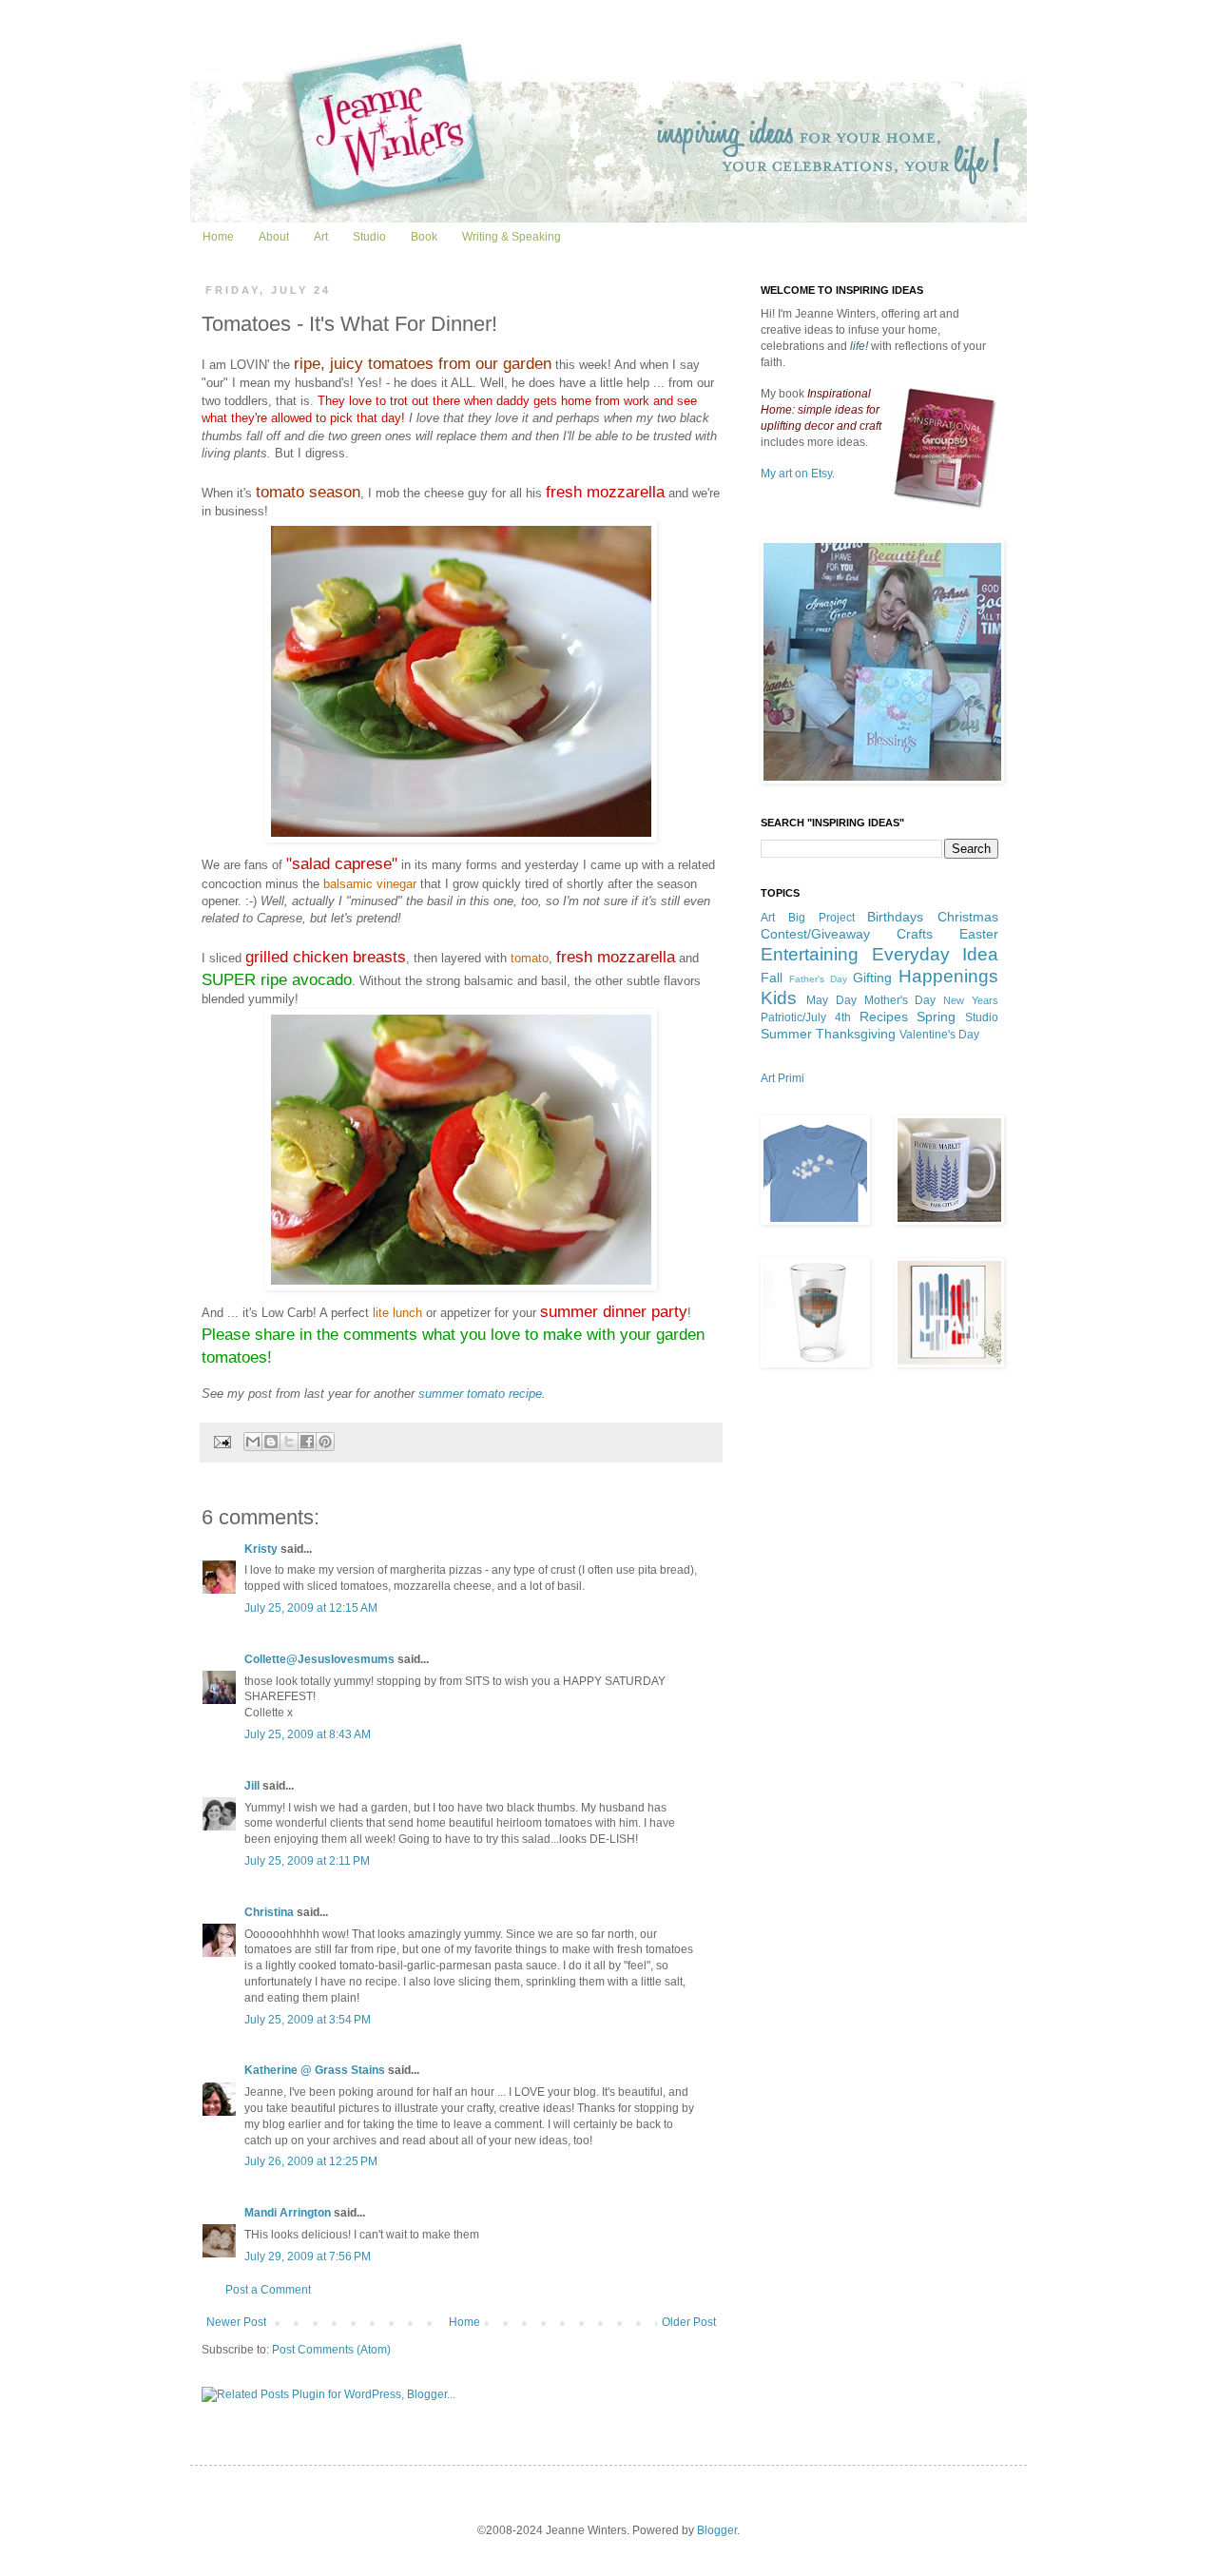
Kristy (261, 1549)
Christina (269, 1912)
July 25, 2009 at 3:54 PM (308, 2020)
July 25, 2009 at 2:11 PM (307, 1861)
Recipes (884, 1017)
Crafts (915, 934)
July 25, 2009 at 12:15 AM (311, 1608)
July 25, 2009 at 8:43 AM (308, 1734)
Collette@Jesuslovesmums (319, 1659)
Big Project (821, 918)
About (274, 237)
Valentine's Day (939, 1035)
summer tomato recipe (480, 1394)
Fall (772, 978)
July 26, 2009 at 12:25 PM (311, 2161)
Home (218, 237)
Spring (936, 1017)
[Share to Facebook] (307, 1442)
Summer (786, 1034)
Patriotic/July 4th (806, 1017)
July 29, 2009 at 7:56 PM (308, 2256)
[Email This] (253, 1442)
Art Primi (782, 1078)
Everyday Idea (936, 954)
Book (424, 237)
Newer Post (236, 2322)
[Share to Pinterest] (325, 1442)
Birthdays (895, 917)
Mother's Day (900, 1000)
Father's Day (818, 979)
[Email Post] (222, 1441)
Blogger (717, 2530)
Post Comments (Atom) (331, 2350)
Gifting (872, 978)
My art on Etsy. (798, 474)
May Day (831, 1000)
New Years (971, 1000)
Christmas (968, 917)
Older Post (689, 2322)
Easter (979, 934)
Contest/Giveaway (815, 934)
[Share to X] (289, 1442)
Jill (252, 1786)
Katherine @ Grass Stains (315, 2070)
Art (321, 237)
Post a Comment (268, 2290)
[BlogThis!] (271, 1442)
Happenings (948, 976)
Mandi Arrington (288, 2213)
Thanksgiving (856, 1034)
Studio (369, 237)
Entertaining (810, 954)
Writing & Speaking (512, 237)
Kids (779, 998)
